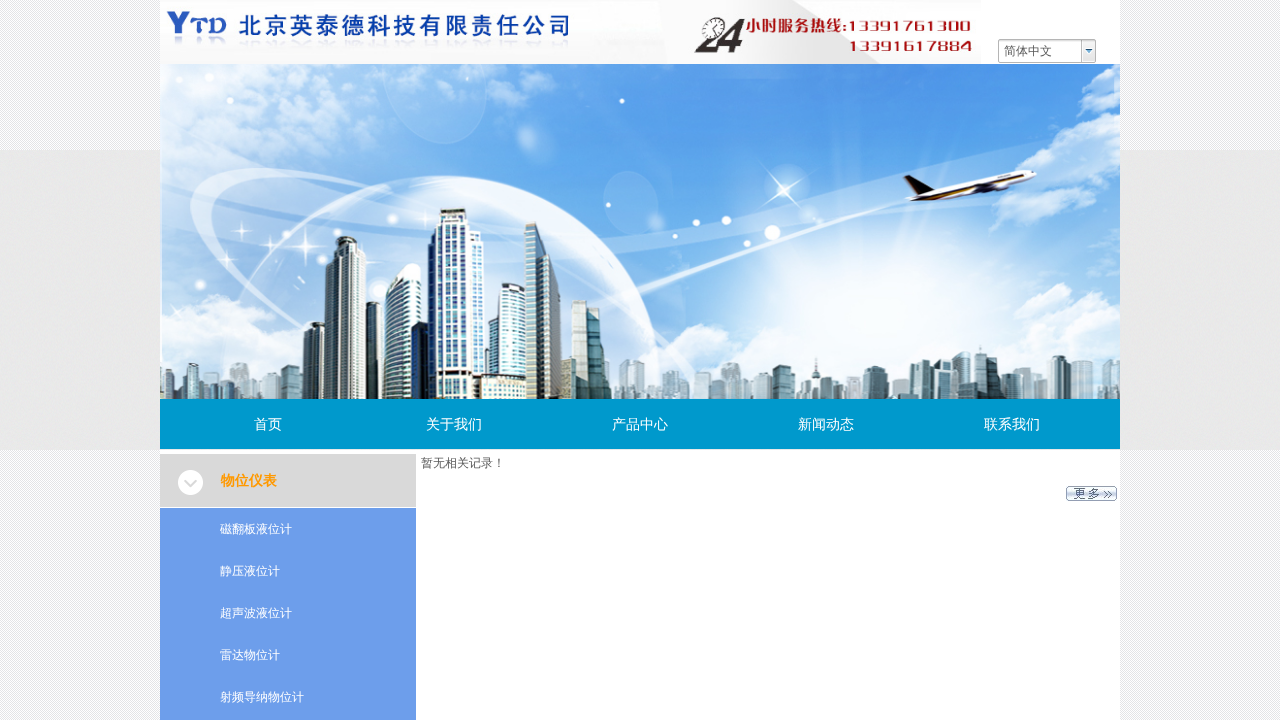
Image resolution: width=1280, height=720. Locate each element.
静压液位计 (250, 571)
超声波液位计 (256, 613)
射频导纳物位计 (262, 697)
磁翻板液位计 (256, 529)
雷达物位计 (250, 655)
